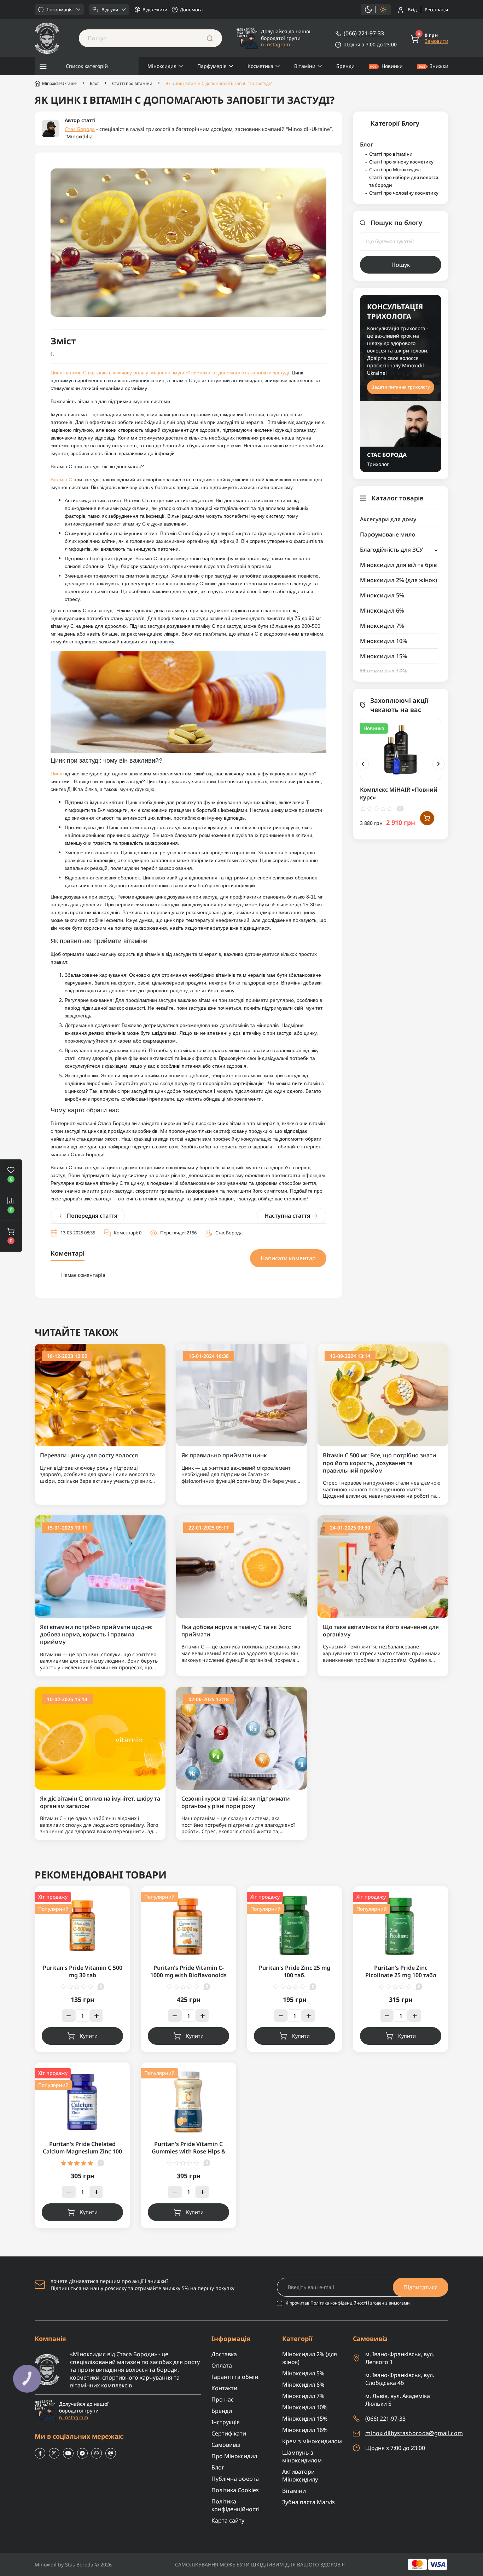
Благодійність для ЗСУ (391, 550)
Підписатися (421, 2287)
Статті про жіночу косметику (401, 162)
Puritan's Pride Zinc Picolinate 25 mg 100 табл (401, 1971)
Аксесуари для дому (388, 519)
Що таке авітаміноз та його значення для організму (381, 1631)
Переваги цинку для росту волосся (89, 1455)
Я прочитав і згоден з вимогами (348, 2303)
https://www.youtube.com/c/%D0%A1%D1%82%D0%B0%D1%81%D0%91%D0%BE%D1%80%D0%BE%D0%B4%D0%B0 (68, 2453)
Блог (94, 84)
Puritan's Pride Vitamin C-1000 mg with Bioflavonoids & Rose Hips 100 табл (188, 1975)
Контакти (224, 2388)
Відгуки (110, 10)
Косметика (260, 66)
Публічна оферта (235, 2479)
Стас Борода (80, 129)
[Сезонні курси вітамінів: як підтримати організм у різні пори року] (241, 1737)
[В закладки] (427, 734)
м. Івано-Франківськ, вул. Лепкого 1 (400, 2358)
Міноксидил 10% (384, 641)
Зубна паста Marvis (309, 2502)
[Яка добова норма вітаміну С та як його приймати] (241, 1566)
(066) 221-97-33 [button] (385, 2419)
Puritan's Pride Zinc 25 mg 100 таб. (295, 1971)
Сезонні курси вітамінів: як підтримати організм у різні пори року (236, 1802)
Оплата (222, 2365)
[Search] (210, 38)
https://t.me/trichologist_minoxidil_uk (82, 2453)
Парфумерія (212, 66)
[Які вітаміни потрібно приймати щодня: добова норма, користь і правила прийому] (100, 1566)
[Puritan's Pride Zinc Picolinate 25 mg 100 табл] (401, 1925)
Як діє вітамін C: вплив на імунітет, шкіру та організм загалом (100, 1802)
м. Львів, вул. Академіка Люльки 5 (398, 2400)
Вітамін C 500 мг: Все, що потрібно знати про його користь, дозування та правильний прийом (380, 1463)
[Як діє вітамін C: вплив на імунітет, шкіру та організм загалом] (100, 1737)
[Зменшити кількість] (68, 2016)
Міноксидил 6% (382, 610)
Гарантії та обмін (235, 2377)
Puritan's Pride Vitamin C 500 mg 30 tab (83, 1971)
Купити (89, 2036)
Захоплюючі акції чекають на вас (399, 705)
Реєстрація (436, 10)
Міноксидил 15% (384, 656)
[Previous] (363, 764)
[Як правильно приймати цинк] (241, 1395)
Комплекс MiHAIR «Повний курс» (399, 793)
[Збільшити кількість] (96, 2016)
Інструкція (226, 2422)
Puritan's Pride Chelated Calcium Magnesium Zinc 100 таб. (82, 2152)
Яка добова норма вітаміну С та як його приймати (237, 1631)
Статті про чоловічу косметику (404, 193)
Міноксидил (162, 66)
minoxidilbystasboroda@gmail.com (414, 2433)
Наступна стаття (287, 1216)
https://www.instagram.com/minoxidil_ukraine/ (54, 2453)
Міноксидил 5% (382, 595)
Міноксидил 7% (382, 626)
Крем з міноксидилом (312, 2441)
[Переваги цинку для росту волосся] (100, 1395)
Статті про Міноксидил (395, 170)
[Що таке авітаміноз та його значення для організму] (383, 1566)
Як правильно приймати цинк (224, 1455)
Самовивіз (226, 2445)
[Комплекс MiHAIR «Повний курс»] (401, 749)
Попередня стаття (92, 1216)
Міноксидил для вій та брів (398, 565)
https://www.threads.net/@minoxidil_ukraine (111, 2453)
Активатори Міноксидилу (300, 2475)
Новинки (392, 66)
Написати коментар (288, 1258)
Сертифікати (229, 2433)
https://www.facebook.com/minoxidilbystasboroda (40, 2453)
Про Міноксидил (234, 2456)
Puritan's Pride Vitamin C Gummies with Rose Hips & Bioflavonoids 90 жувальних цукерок (189, 2155)
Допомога (191, 10)
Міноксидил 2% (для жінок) (398, 580)
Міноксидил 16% (384, 671)
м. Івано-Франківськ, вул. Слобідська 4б (400, 2379)
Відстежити (155, 10)
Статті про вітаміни (132, 84)
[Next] (439, 764)
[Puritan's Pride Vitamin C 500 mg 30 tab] (82, 1925)
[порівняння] (427, 763)
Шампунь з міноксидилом (302, 2456)
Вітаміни (305, 66)
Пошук (401, 265)
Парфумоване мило (388, 534)
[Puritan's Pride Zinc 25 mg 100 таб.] (295, 1925)
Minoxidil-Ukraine (59, 83)
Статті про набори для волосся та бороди (404, 181)
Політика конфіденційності (339, 2303)
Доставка (224, 2354)
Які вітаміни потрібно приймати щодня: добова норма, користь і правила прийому (96, 1635)
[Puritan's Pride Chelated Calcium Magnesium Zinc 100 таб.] (82, 2102)
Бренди (345, 66)
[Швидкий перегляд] (427, 748)
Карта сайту (228, 2520)
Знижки (439, 66)
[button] (11, 1236)
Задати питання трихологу (401, 387)
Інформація (60, 10)
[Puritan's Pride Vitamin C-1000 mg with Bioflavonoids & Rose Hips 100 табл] (188, 1925)
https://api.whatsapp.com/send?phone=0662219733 (97, 2453)
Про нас (223, 2399)
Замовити (437, 41)
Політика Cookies (235, 2490)
